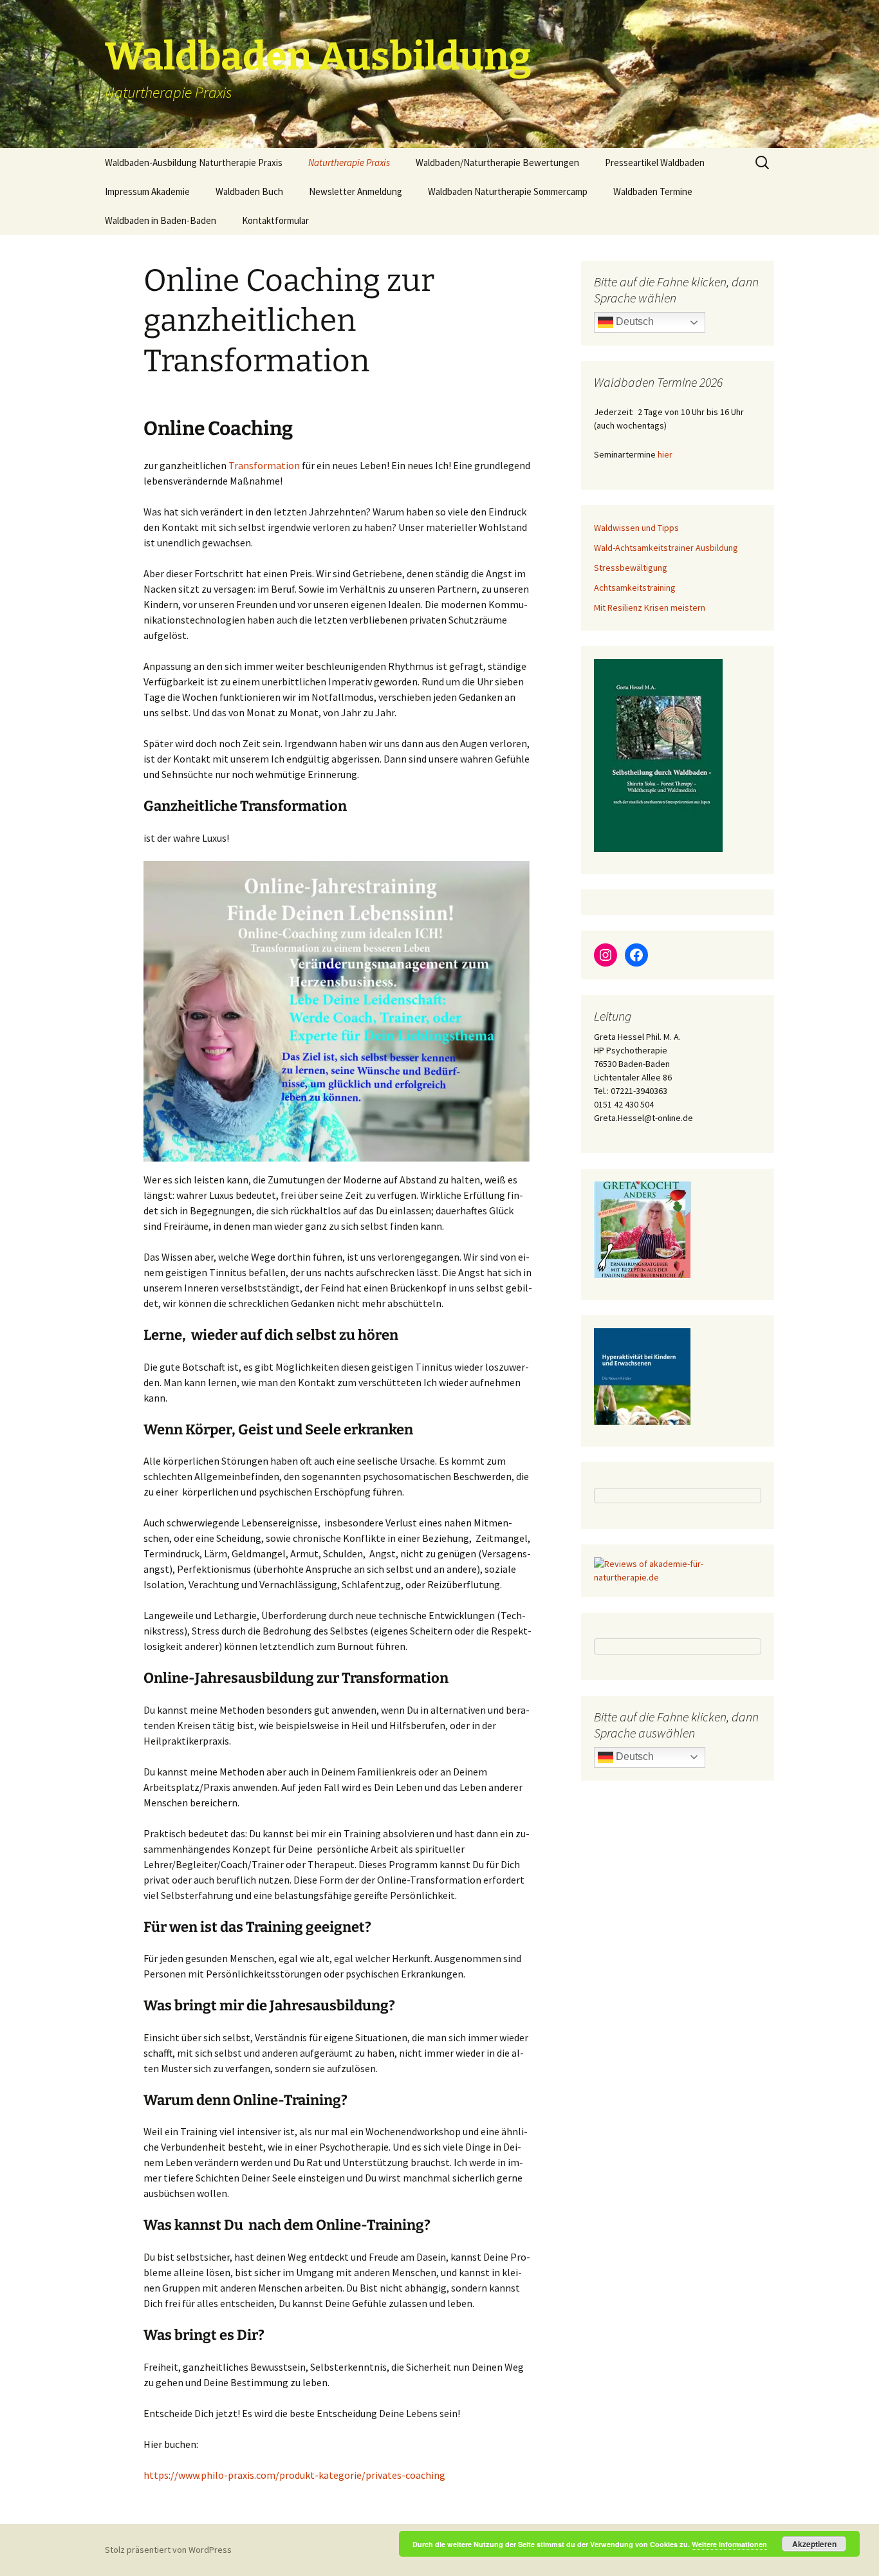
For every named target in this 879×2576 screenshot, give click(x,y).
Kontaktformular (275, 220)
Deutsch (634, 321)
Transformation (265, 465)
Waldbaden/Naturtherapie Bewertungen (497, 162)
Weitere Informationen (729, 2544)
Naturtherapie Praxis (349, 162)
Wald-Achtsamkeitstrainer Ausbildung (666, 548)
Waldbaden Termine (653, 191)
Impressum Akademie (147, 191)
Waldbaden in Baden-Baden (161, 220)
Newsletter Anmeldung (356, 191)
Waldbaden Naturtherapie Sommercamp (508, 191)
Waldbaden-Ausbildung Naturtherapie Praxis (194, 162)
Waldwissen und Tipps (636, 528)
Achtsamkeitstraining (635, 588)
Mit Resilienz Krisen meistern (650, 607)
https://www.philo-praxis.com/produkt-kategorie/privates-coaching (294, 2475)
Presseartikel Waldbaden (655, 162)
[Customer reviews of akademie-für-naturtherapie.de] (678, 1570)
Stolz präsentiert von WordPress (168, 2550)
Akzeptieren (814, 2544)
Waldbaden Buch (249, 191)
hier (665, 454)
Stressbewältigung (631, 568)
